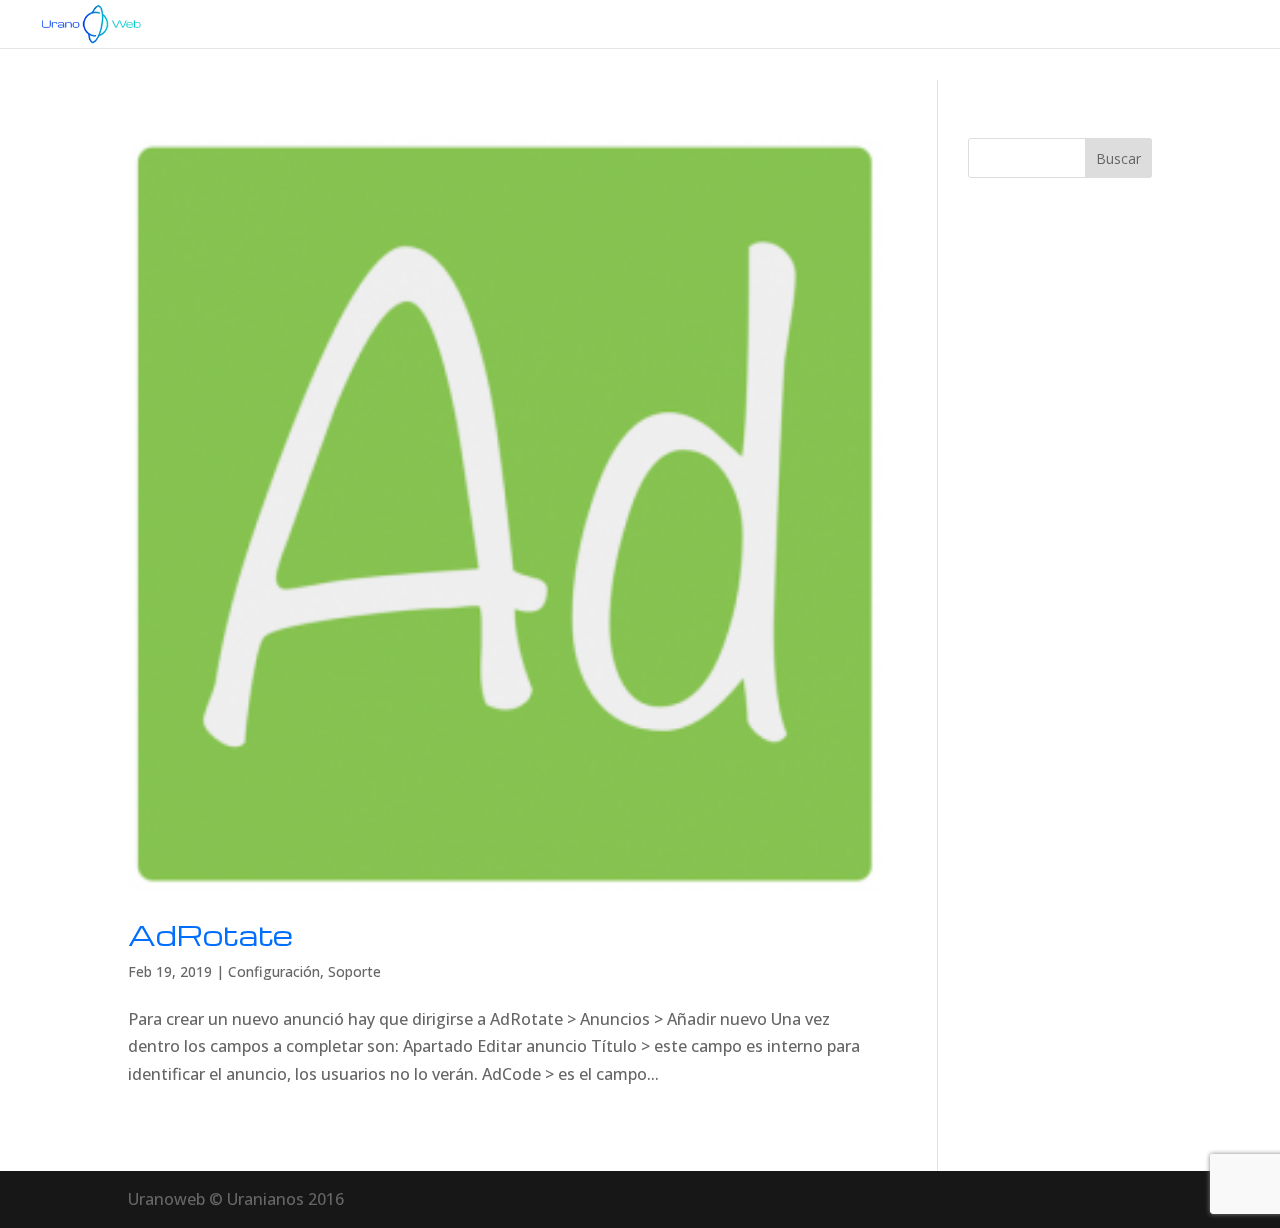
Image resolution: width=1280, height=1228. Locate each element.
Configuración (274, 971)
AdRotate (210, 934)
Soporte (354, 971)
